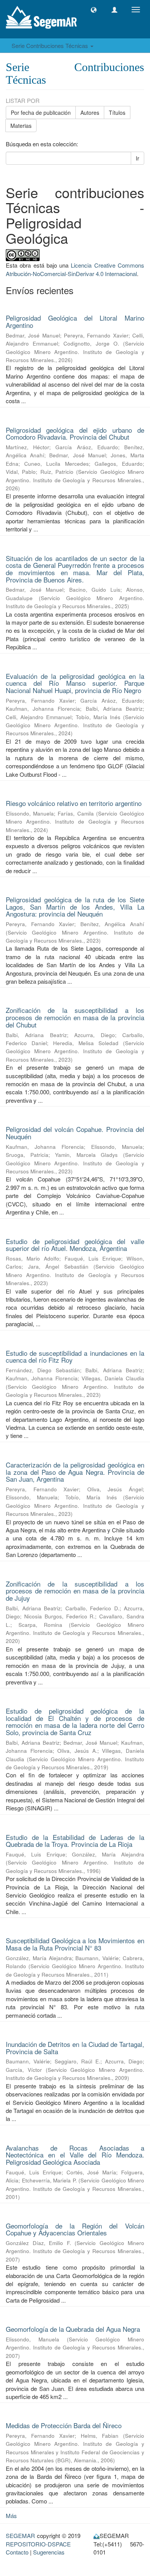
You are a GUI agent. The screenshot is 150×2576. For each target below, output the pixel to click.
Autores (90, 113)
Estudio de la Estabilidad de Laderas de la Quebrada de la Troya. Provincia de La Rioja (75, 1841)
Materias (21, 126)
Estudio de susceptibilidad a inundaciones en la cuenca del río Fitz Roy (75, 1357)
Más (11, 2516)
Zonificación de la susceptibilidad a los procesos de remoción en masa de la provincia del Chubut (75, 1017)
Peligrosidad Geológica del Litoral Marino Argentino (75, 321)
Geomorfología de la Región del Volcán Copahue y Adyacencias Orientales (75, 2229)
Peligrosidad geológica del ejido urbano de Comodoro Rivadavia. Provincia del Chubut (75, 433)
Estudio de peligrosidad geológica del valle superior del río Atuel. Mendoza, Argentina (75, 1245)
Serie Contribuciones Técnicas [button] (51, 45)
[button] (94, 10)
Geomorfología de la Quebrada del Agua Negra (73, 2329)
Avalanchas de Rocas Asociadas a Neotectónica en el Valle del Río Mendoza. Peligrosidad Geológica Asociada (75, 2155)
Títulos (117, 113)
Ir (137, 158)
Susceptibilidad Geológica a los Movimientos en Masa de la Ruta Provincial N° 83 (75, 1944)
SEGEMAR (20, 2535)
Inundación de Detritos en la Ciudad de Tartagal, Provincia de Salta (75, 2048)
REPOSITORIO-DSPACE (38, 2544)
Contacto (17, 2552)
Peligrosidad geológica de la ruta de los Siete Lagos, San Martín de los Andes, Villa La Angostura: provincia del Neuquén (75, 907)
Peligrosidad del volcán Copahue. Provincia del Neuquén (75, 1133)
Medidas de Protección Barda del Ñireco (64, 2425)
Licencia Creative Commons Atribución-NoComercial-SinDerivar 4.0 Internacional (75, 269)
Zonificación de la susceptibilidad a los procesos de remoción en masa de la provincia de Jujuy (75, 1591)
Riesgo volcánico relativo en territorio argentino (74, 803)
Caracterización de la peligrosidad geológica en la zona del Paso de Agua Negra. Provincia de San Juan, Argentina (75, 1472)
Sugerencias (49, 2552)
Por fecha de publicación (41, 113)
